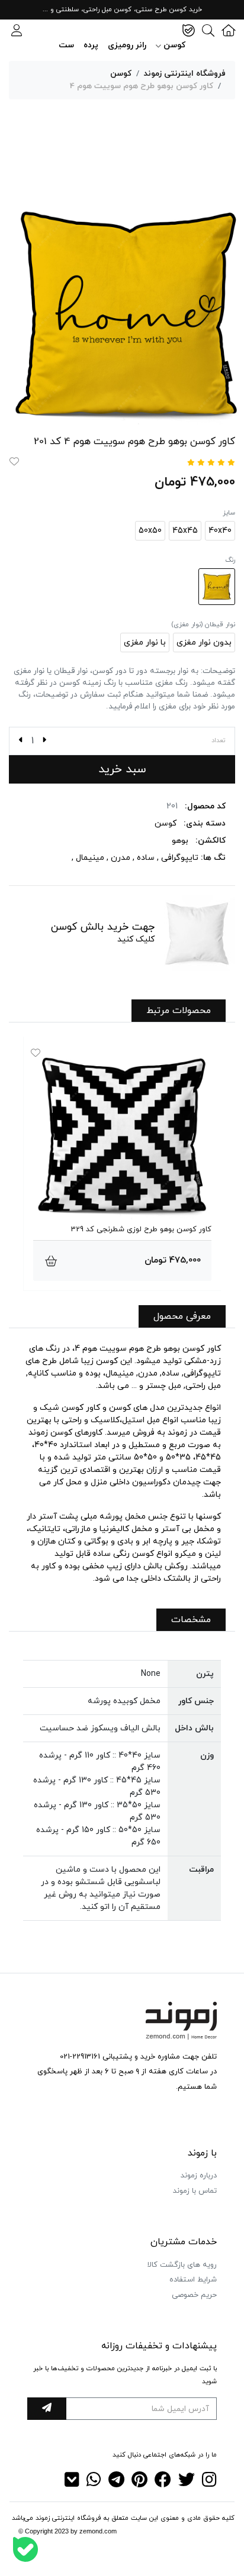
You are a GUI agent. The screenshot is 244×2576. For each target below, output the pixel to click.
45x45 (185, 531)
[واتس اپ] (94, 2483)
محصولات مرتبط (179, 1011)
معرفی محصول (182, 1316)
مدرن (121, 858)
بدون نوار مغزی (204, 643)
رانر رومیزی (127, 45)
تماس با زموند (195, 2191)
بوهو (180, 841)
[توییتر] (187, 2483)
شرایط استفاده (193, 2280)
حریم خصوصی (194, 2295)
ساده (146, 858)
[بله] (25, 2549)
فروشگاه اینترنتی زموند (185, 74)
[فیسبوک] (163, 2483)
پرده (91, 45)
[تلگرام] (116, 2483)
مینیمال (90, 858)
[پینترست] (139, 2483)
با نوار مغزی (145, 643)
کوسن (121, 74)
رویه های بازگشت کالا (182, 2265)
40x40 (220, 531)
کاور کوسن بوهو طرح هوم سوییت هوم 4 (142, 86)
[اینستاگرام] (209, 2483)
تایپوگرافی (180, 858)
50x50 (150, 531)
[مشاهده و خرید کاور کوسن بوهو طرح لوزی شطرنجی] (51, 1261)
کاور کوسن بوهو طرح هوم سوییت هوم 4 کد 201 (134, 442)
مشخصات (191, 1620)
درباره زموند (199, 2176)
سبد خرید (122, 769)
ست (66, 45)
